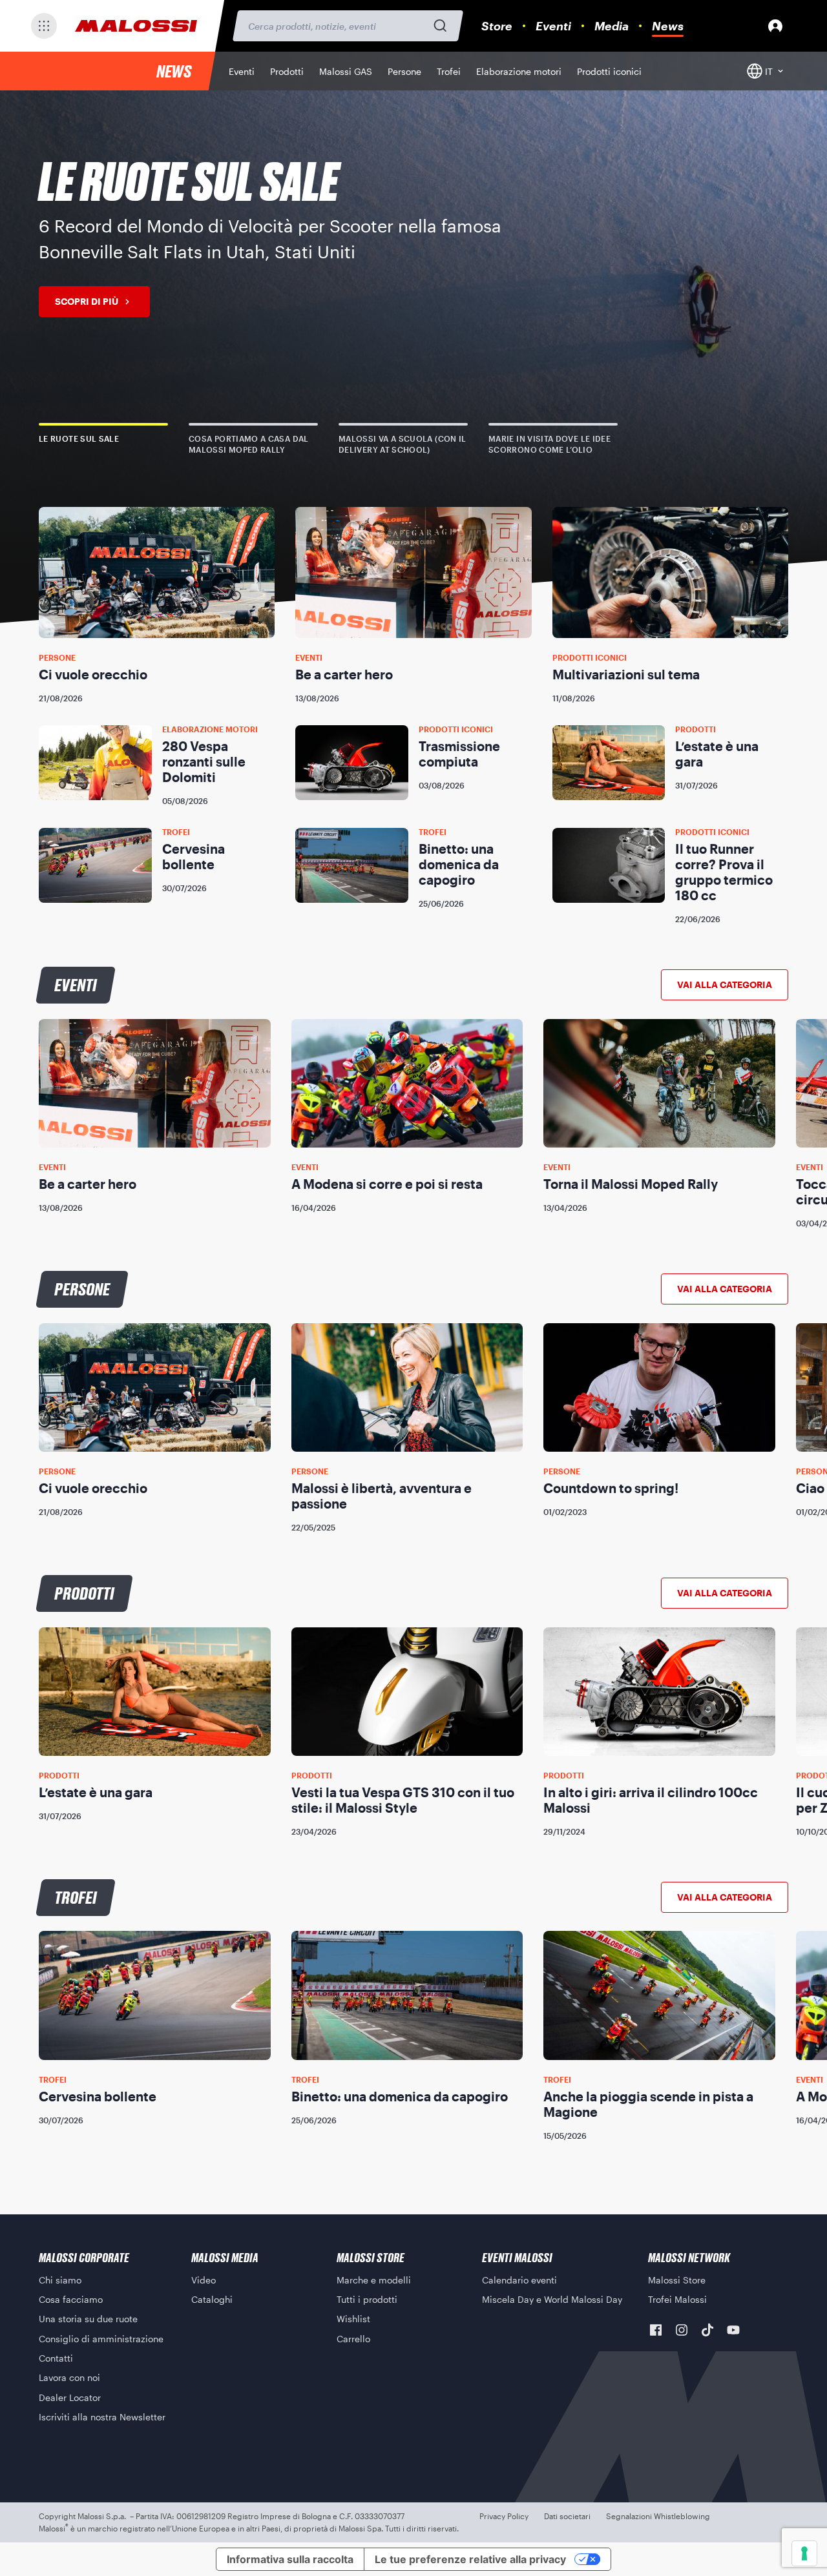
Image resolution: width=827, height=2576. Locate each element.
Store (497, 26)
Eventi (553, 26)
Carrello (353, 2339)
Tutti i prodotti (367, 2299)
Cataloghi (212, 2299)
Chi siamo (60, 2280)
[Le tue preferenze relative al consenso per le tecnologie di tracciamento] (804, 2553)
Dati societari (567, 2516)
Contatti (56, 2358)
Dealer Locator (70, 2397)
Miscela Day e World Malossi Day (552, 2299)
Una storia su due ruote (88, 2319)
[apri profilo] (775, 26)
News (668, 26)
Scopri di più (87, 301)
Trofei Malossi (677, 2299)
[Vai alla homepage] (136, 26)
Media (612, 26)
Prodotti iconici (609, 71)
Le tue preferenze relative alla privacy (470, 2559)
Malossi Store (677, 2280)
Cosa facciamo (71, 2299)
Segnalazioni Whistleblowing (658, 2516)
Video (204, 2280)
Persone (404, 71)
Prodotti (287, 71)
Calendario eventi (519, 2280)
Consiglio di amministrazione (101, 2339)
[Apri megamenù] (44, 26)
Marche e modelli (374, 2280)
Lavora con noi (69, 2377)
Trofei (449, 71)
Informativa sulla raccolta (290, 2559)
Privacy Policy (504, 2516)
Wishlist (353, 2319)
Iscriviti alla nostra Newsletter (102, 2417)
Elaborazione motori (519, 71)
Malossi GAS (346, 71)
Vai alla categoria (725, 984)
